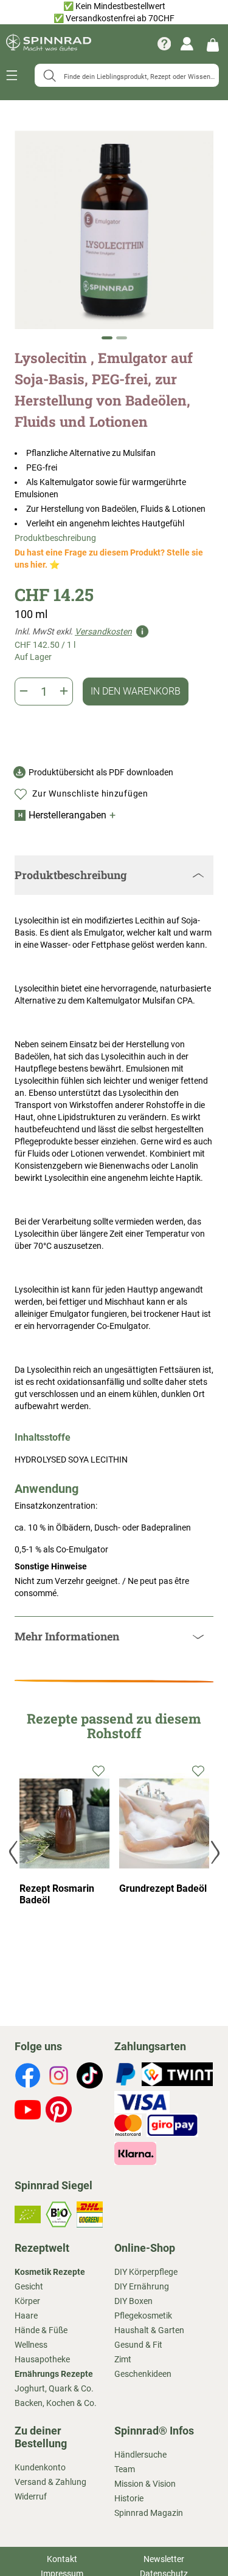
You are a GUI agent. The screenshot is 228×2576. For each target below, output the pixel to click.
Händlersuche (140, 2455)
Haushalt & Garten (149, 2330)
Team (125, 2469)
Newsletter (164, 2559)
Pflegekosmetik (143, 2316)
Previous (15, 1852)
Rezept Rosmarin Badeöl (57, 1894)
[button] (107, 338)
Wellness (31, 2345)
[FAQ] (164, 44)
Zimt (123, 2359)
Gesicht (29, 2286)
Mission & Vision (145, 2484)
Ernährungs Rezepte (54, 2374)
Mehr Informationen (67, 1636)
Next (214, 1852)
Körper (27, 2301)
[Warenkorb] (213, 44)
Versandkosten (103, 631)
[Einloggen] (187, 44)
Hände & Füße (41, 2330)
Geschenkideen (143, 2374)
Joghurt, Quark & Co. (54, 2388)
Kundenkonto (40, 2467)
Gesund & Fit (138, 2345)
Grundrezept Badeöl (163, 1888)
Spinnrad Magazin (149, 2513)
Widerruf (31, 2496)
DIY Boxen (133, 2301)
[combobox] (127, 75)
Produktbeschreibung (55, 538)
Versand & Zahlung (50, 2482)
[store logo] (49, 44)
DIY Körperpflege (146, 2272)
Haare (26, 2316)
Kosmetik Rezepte (50, 2272)
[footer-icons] (28, 2077)
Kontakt (62, 2559)
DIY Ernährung (142, 2286)
